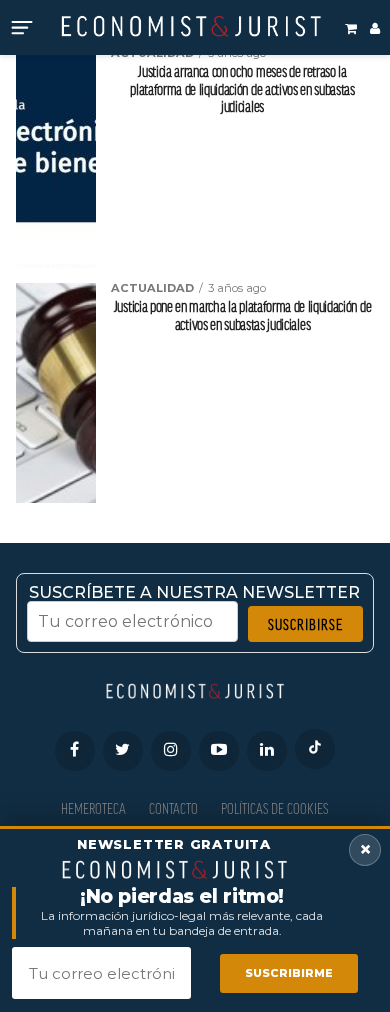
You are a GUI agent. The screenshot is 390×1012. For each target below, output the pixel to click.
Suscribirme (289, 973)
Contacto (173, 808)
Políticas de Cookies (274, 808)
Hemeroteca (93, 808)
